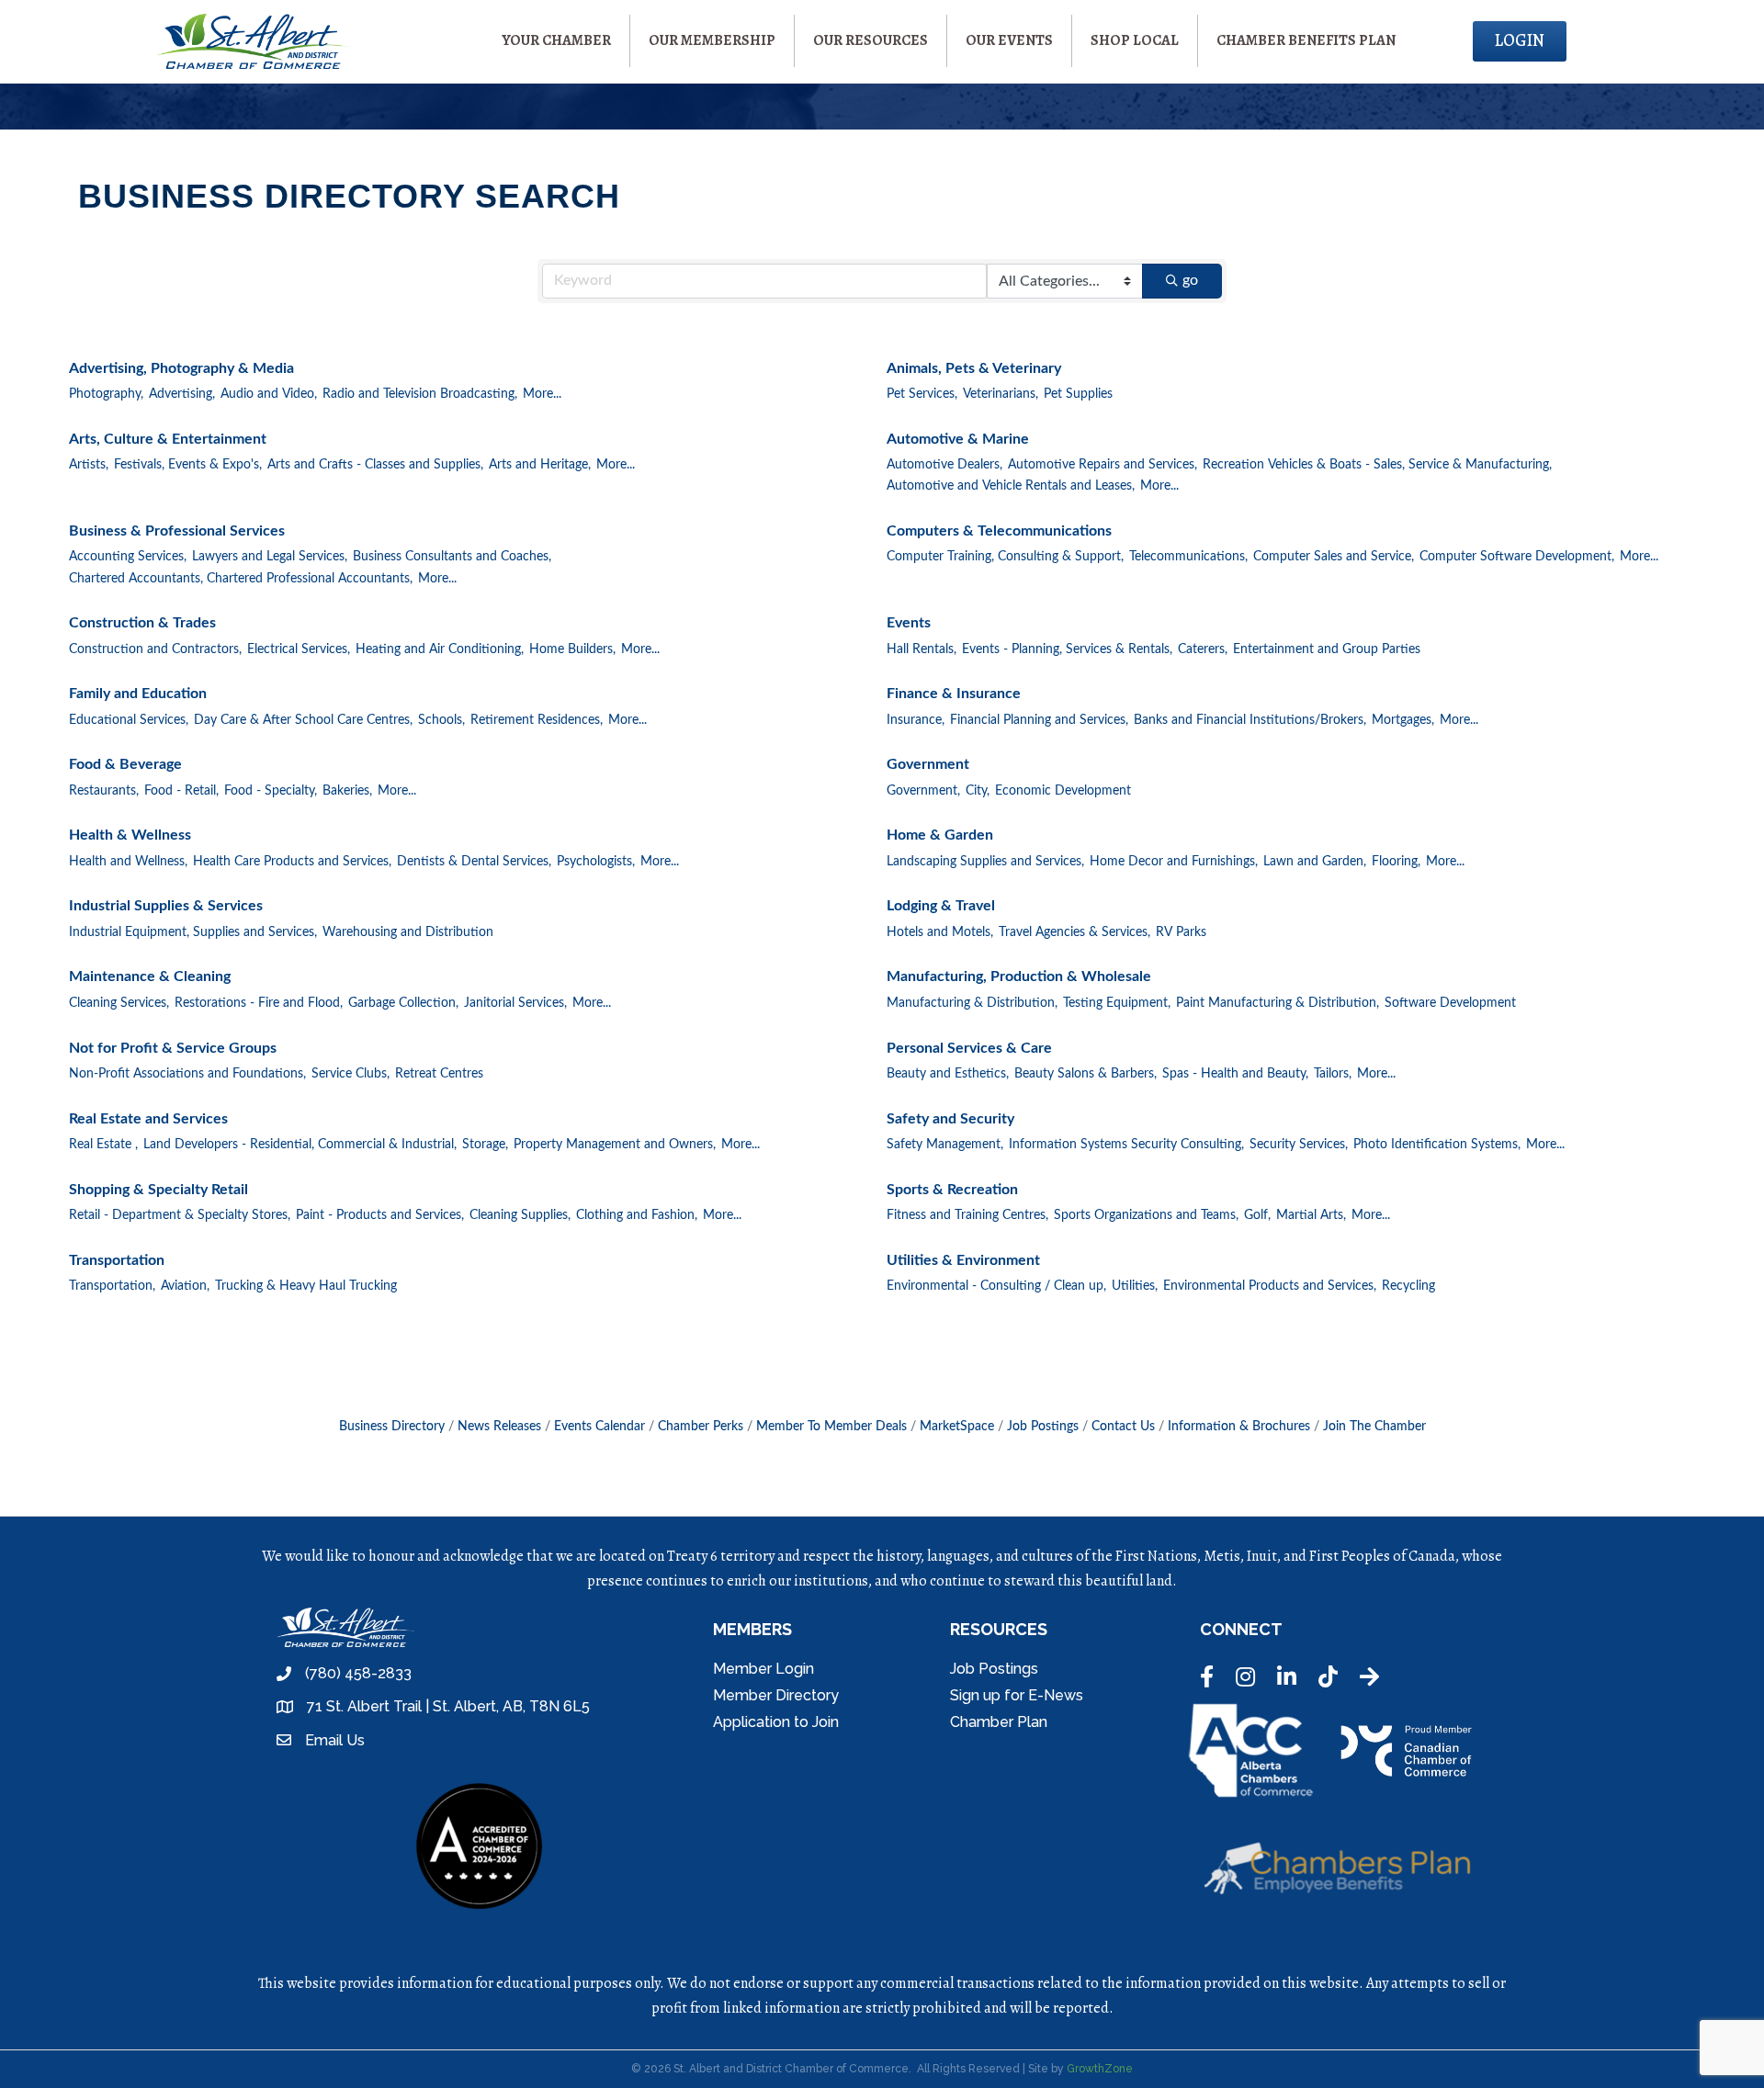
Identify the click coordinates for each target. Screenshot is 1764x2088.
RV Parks (1181, 932)
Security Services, (1299, 1145)
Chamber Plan (999, 1722)
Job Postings (1043, 1427)
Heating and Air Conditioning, (440, 649)
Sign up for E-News (1017, 1695)
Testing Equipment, (1117, 1003)
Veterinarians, (1001, 394)
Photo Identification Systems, (1437, 1145)
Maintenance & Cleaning (150, 976)
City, (978, 791)
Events (909, 623)
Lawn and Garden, (1315, 862)
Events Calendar (599, 1427)
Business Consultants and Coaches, (452, 557)
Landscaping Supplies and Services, (985, 862)
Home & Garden (940, 835)
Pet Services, (922, 394)
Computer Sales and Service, (1334, 557)
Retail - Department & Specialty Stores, (180, 1215)
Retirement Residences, (537, 720)
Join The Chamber (1374, 1427)
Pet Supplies (1078, 394)
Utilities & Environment (963, 1260)
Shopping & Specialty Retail (158, 1190)
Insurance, (916, 720)
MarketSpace (957, 1427)
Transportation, (112, 1286)
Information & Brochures (1239, 1427)
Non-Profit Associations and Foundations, (187, 1074)
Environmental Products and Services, (1270, 1286)
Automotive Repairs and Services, (1102, 465)
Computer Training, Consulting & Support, (1005, 557)
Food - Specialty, (271, 791)
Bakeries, (347, 791)
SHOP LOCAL (1135, 40)
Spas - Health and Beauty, (1235, 1074)
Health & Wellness (130, 835)
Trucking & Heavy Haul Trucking (306, 1286)
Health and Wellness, (128, 862)
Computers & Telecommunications (999, 531)
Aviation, (185, 1286)
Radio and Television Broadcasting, (420, 394)
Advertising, (182, 394)
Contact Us (1123, 1427)
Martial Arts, (1311, 1215)
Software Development (1450, 1003)
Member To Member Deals (831, 1427)
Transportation (117, 1260)
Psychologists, (596, 862)
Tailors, (1333, 1074)
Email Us (335, 1740)
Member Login (763, 1669)
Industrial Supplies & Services (166, 906)
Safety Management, (945, 1145)
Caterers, (1203, 649)
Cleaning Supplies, (520, 1215)
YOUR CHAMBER (556, 40)
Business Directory (392, 1427)
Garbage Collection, (403, 1003)
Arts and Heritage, (540, 465)
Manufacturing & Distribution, (972, 1003)
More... (542, 394)
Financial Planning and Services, (1039, 720)
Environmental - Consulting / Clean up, (996, 1286)
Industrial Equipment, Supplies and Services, (193, 932)
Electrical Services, (299, 649)
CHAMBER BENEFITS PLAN (1306, 40)
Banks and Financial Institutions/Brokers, (1250, 720)
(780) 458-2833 (358, 1673)
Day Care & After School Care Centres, (303, 720)
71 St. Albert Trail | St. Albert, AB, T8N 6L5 (448, 1706)
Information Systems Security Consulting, (1126, 1145)
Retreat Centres (439, 1074)
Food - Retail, (181, 791)
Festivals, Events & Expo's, (188, 465)
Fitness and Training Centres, (967, 1215)
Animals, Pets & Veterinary (974, 368)
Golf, (1257, 1215)
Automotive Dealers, (944, 465)
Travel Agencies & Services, (1074, 932)
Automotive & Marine (958, 439)
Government (928, 764)
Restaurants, (104, 791)
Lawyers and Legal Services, (270, 557)
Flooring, (1396, 862)
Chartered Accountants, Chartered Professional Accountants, (241, 579)
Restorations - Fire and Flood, (259, 1003)
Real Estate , (103, 1145)
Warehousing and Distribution (408, 932)
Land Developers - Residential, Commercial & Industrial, (300, 1145)
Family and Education (138, 694)
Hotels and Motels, (940, 932)
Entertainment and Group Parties (1327, 649)
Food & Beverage (125, 764)
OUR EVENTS (1009, 40)
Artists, (89, 465)
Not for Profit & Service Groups (173, 1048)
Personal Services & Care (969, 1048)
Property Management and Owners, (615, 1145)
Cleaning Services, (119, 1003)
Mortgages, (1403, 720)
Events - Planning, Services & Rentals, (1067, 649)
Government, (923, 791)
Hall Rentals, (922, 649)
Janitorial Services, (515, 1003)
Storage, (485, 1145)
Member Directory (776, 1695)
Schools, (441, 720)
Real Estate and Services (148, 1119)
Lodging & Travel (941, 906)
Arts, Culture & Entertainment (168, 439)
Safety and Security (950, 1119)
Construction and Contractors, (155, 649)
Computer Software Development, (1517, 557)
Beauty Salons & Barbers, (1086, 1074)
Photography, (106, 394)
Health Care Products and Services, (292, 862)
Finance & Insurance (954, 694)
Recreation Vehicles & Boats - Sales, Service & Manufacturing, (1377, 465)
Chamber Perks (701, 1427)
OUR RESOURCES (871, 40)
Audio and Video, (269, 394)
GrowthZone (1100, 2069)
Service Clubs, (351, 1074)
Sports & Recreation (952, 1190)
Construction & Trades (142, 623)
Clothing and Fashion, (637, 1215)
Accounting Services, (128, 557)
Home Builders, (572, 649)
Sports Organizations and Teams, (1146, 1215)
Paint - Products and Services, (380, 1215)
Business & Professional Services (177, 531)
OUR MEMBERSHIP (712, 40)
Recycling (1408, 1286)
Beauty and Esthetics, (948, 1074)
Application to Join (776, 1722)
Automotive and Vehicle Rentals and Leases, (1011, 486)
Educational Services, (129, 720)
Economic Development (1063, 791)
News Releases (499, 1427)
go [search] (1190, 280)
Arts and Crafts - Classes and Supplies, (375, 465)
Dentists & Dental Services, (474, 862)
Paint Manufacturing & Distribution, (1278, 1003)
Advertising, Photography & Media (181, 368)
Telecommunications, (1188, 557)
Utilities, (1135, 1286)
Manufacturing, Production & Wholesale (1019, 976)
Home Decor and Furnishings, (1174, 862)
